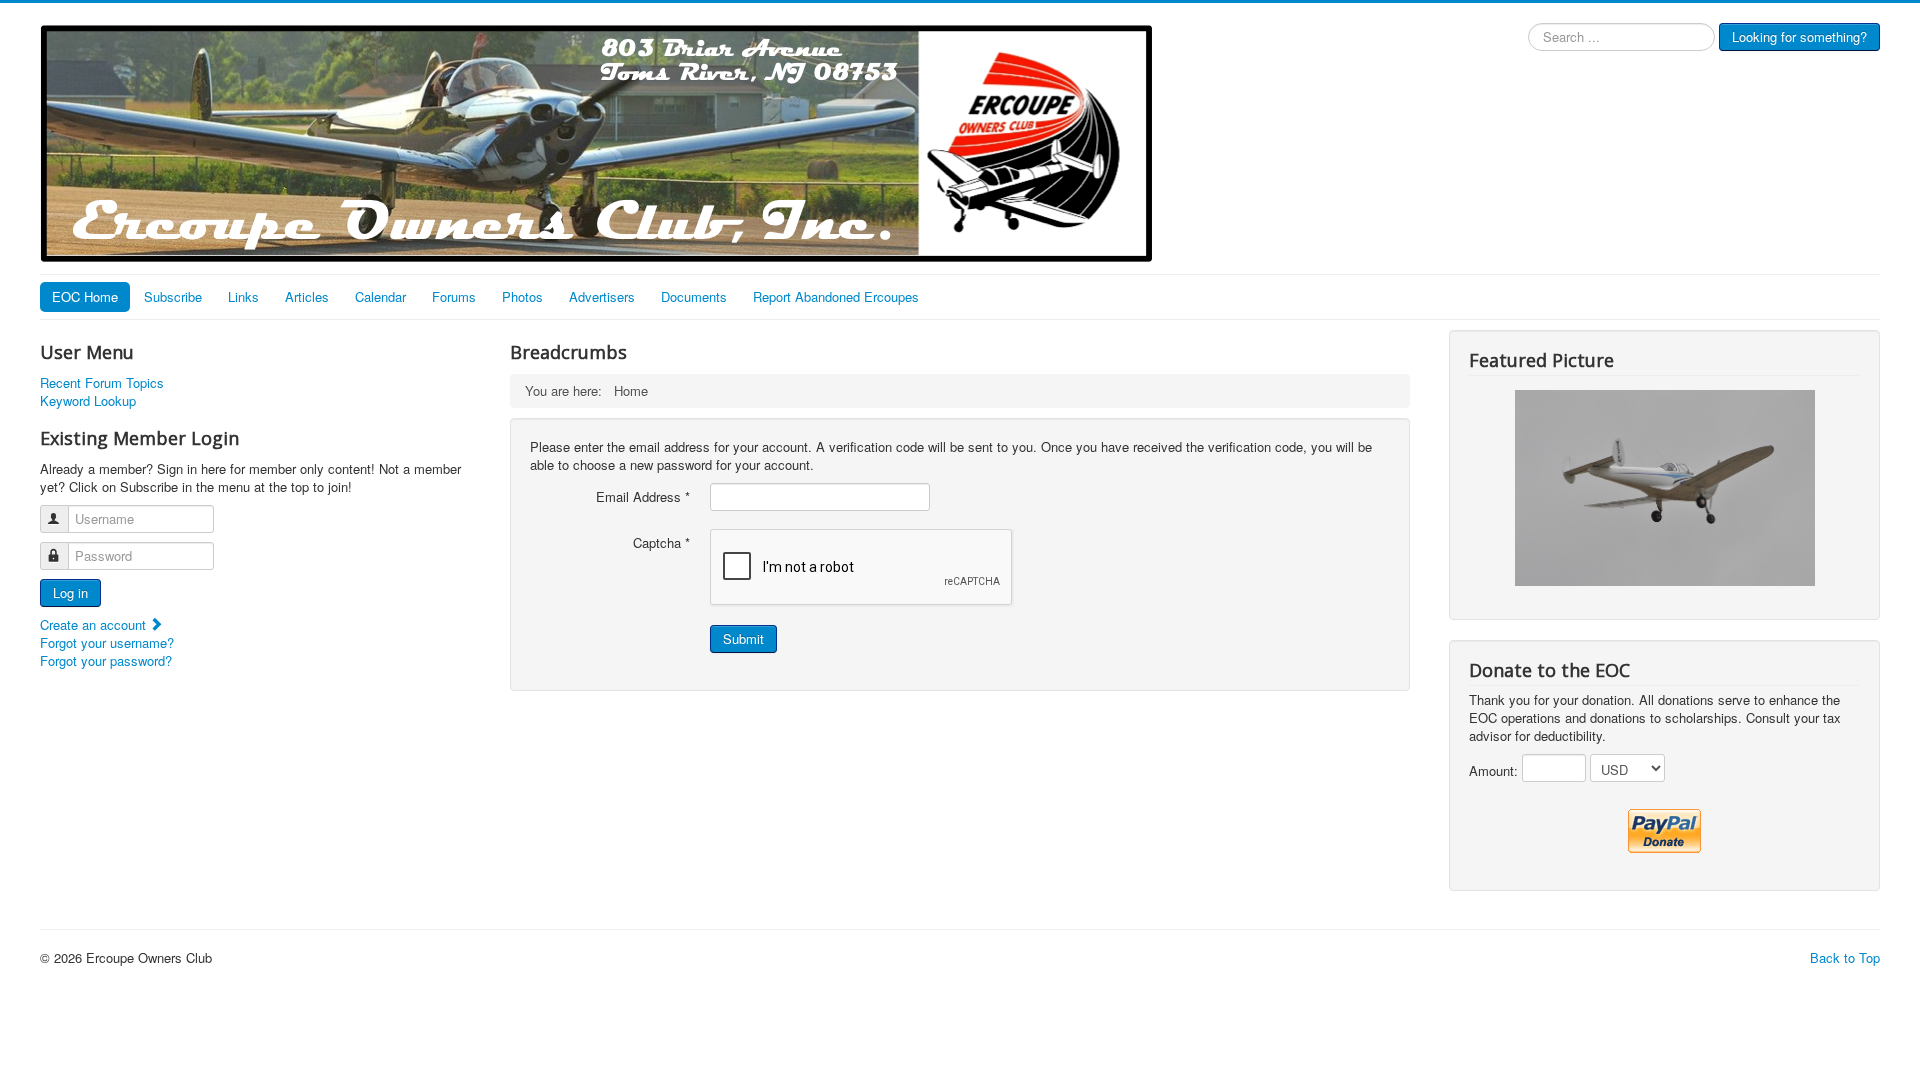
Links (243, 296)
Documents (694, 296)
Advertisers (602, 296)
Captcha (661, 543)
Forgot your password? (106, 660)
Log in (70, 592)
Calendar (380, 296)
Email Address (643, 497)
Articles (307, 296)
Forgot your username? (107, 642)
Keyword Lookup (88, 401)
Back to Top (1845, 957)
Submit (743, 638)
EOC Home (85, 296)
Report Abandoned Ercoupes (836, 296)
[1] (1665, 486)
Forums (454, 296)
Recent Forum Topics (102, 383)
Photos (522, 296)
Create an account (95, 624)
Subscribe (173, 296)
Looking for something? (1799, 36)
